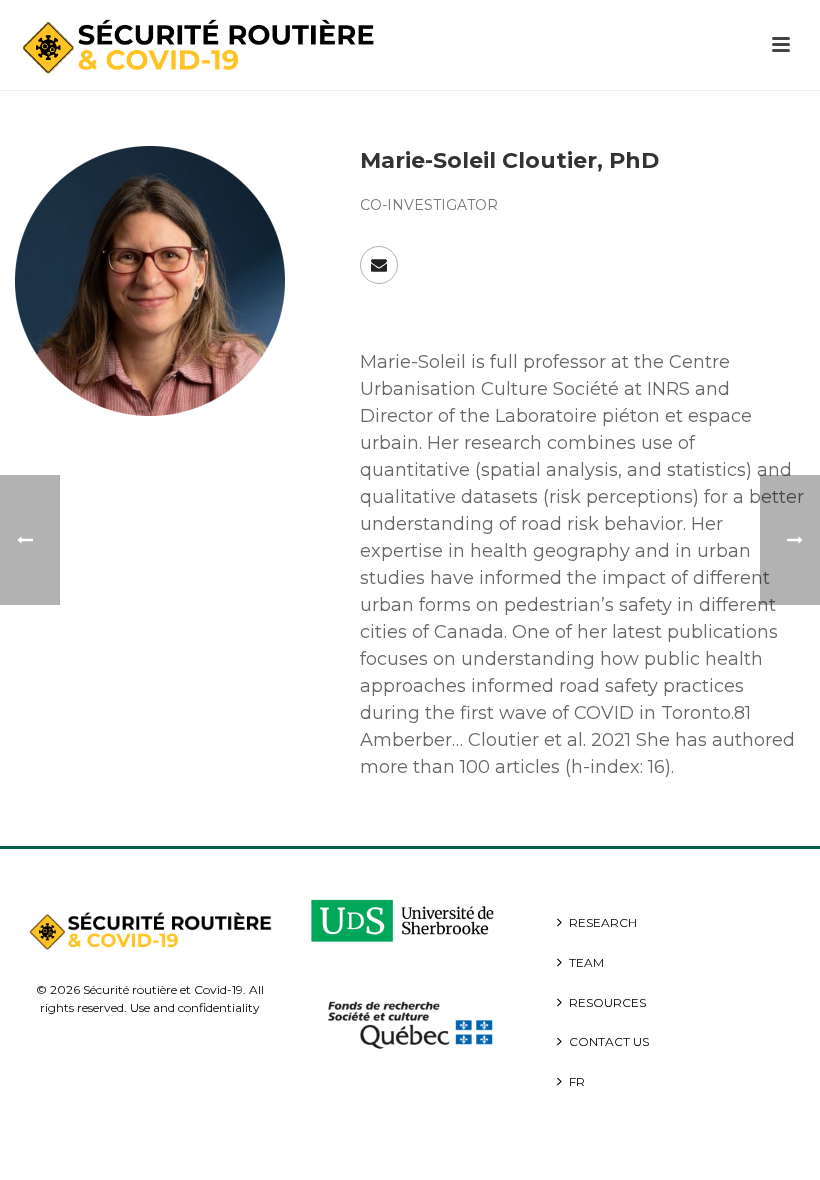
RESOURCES (607, 1002)
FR (577, 1081)
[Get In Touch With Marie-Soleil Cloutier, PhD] (379, 265)
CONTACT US (609, 1041)
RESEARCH (603, 922)
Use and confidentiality (195, 1007)
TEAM (586, 962)
